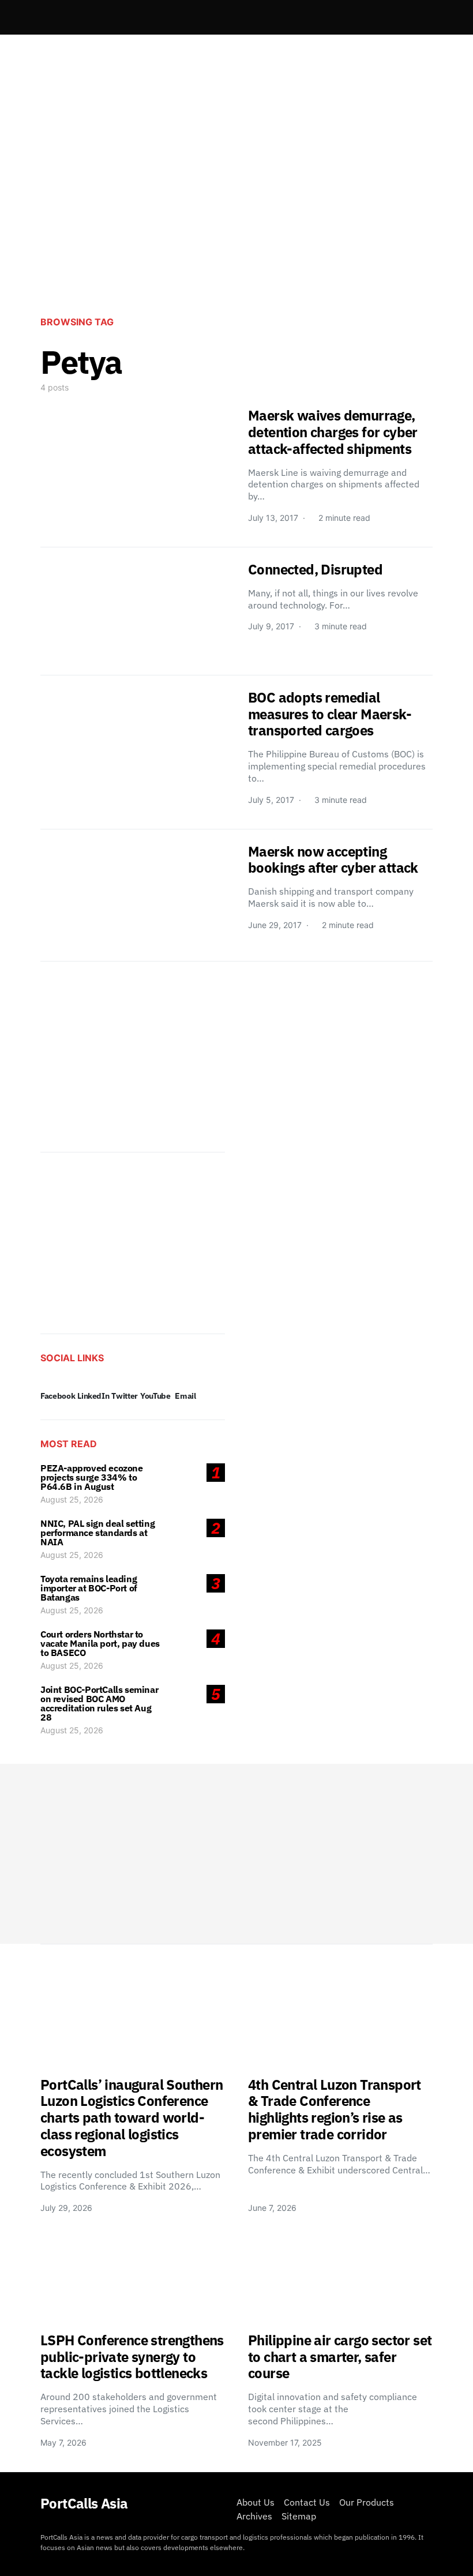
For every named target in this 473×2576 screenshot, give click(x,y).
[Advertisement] (236, 211)
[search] (419, 17)
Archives (254, 2516)
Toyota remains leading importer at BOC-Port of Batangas (89, 1588)
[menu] (45, 17)
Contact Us (307, 2502)
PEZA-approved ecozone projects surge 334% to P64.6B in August (92, 1477)
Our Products (367, 2502)
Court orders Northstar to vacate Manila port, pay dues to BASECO (100, 1643)
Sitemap (299, 2516)
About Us (256, 2502)
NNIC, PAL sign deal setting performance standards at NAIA (97, 1533)
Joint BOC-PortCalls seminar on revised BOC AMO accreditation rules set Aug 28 (99, 1703)
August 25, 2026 (72, 1499)
